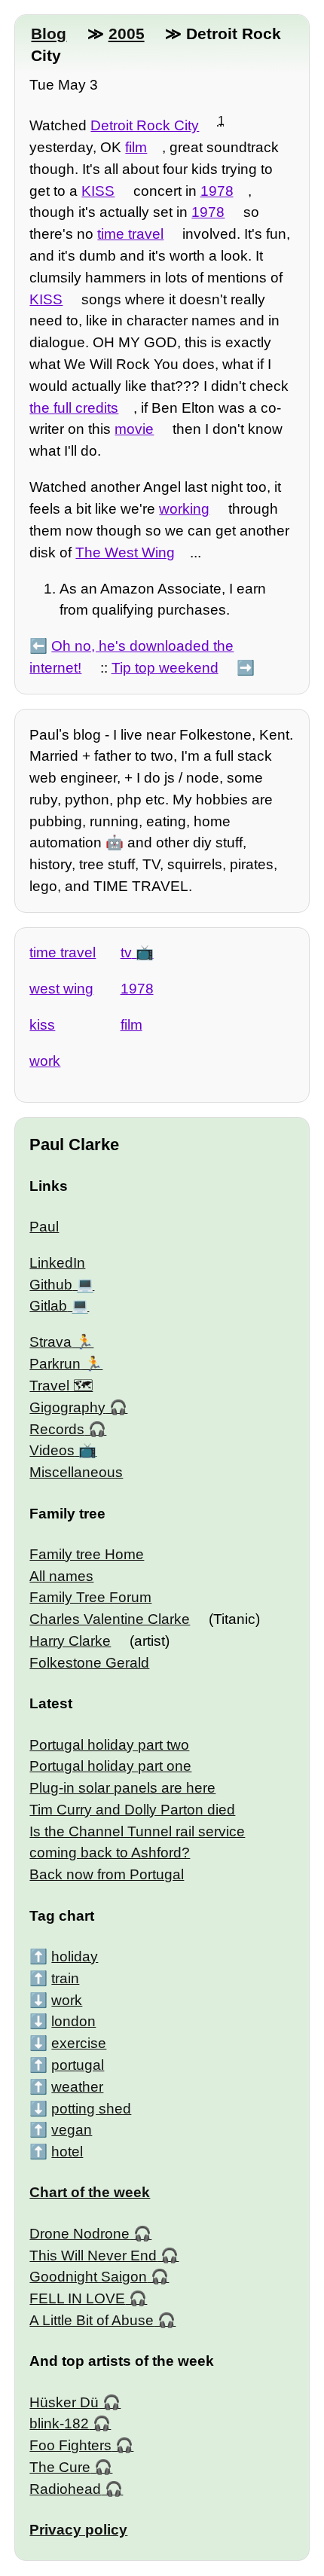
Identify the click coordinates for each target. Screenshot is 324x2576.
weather (77, 2087)
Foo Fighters (70, 2445)
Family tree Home (87, 1554)
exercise (79, 2043)
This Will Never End (93, 2256)
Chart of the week (90, 2192)
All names (61, 1576)
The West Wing (125, 552)
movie (134, 429)
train (65, 1978)
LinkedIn (57, 1263)
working (184, 509)
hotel (67, 2152)
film (136, 147)
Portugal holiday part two (109, 1745)
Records (57, 1429)
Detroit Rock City (145, 125)
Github (51, 1285)
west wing (61, 989)
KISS (98, 191)
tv (126, 952)
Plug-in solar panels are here (122, 1788)
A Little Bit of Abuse (92, 2320)
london (73, 2021)
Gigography (67, 1407)
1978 (217, 191)
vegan (72, 2130)
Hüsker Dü (64, 2402)
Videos (52, 1450)
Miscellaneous (76, 1472)
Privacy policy (78, 2530)
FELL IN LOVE (77, 2298)
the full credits (74, 408)
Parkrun (55, 1364)
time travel (130, 234)
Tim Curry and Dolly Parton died (132, 1810)
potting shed (91, 2109)
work (45, 1061)
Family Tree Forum (90, 1597)
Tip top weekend (165, 668)
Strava (50, 1342)
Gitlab (48, 1306)
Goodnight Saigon (88, 2277)
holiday (75, 1956)
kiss (42, 1025)
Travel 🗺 (61, 1386)
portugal (78, 2065)
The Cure (60, 2467)
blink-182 (59, 2423)
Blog (49, 34)
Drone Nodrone (79, 2234)
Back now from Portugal (107, 1874)
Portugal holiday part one (110, 1766)
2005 (127, 34)
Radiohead (65, 2489)
